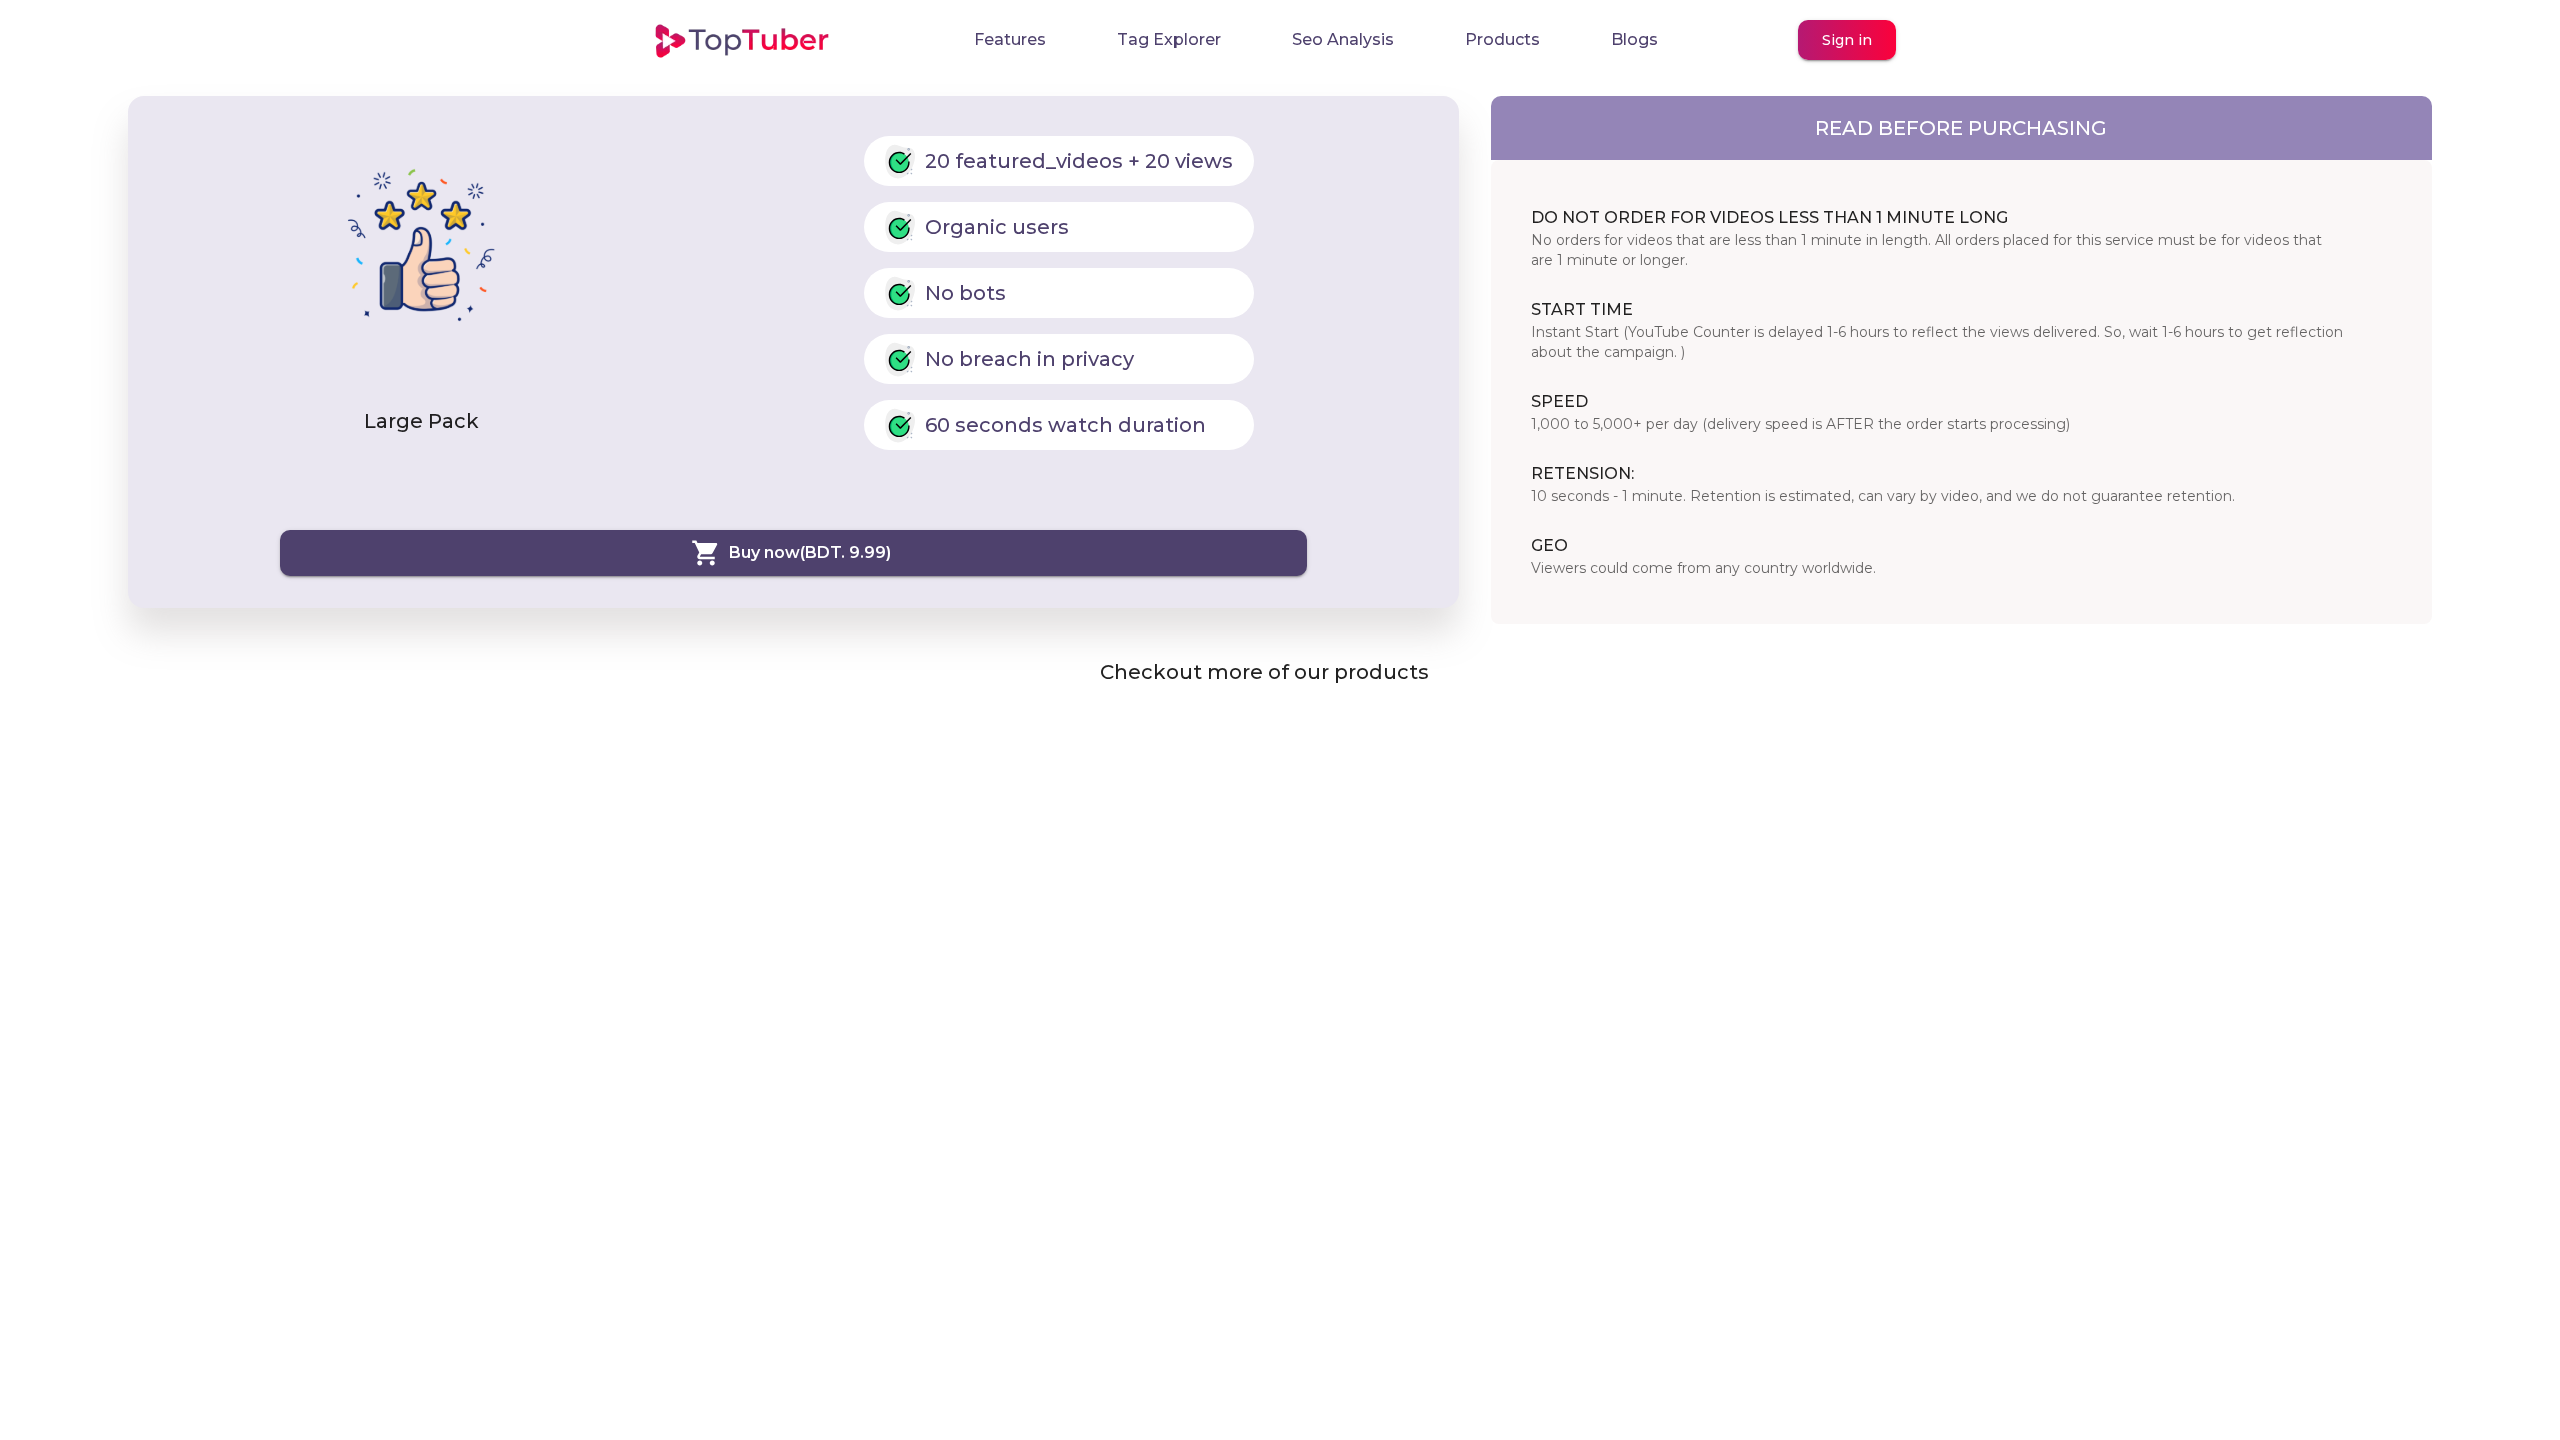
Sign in (1847, 40)
